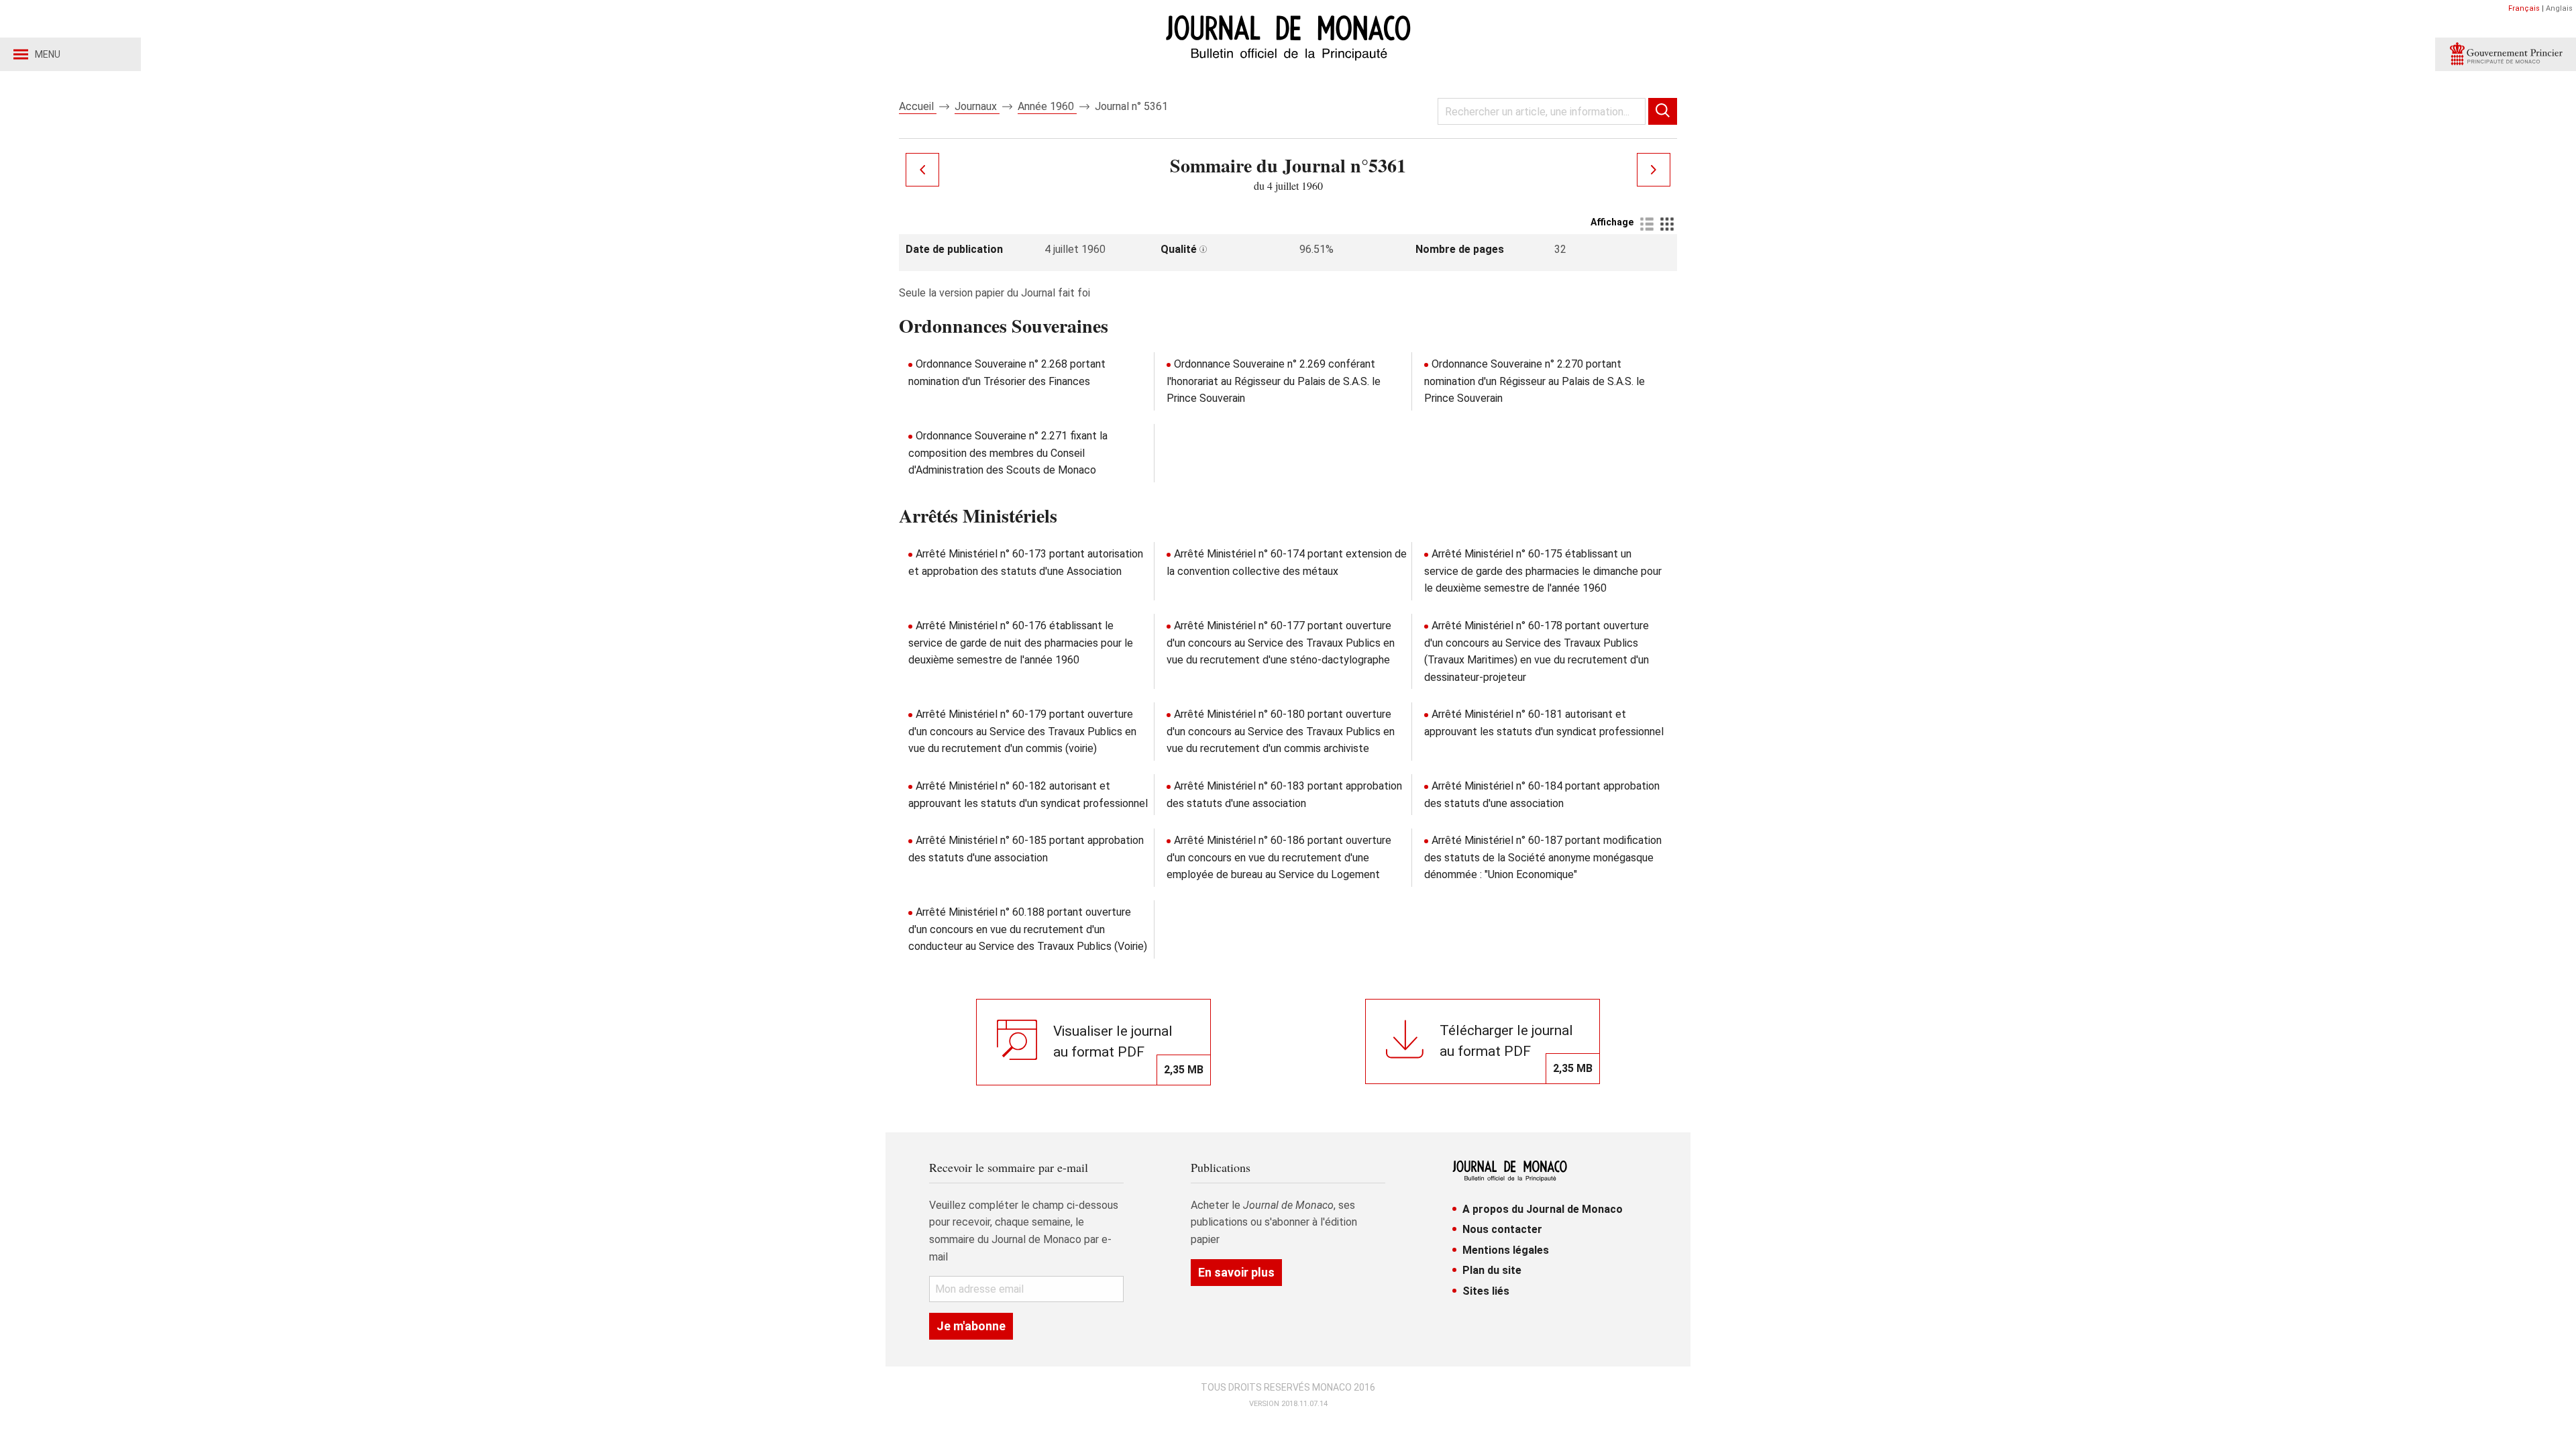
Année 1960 (1047, 106)
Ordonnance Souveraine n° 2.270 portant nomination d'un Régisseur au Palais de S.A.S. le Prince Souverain (1535, 381)
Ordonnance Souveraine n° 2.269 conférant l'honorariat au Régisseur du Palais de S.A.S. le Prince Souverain (1274, 381)
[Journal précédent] (922, 170)
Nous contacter (1502, 1229)
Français (2524, 8)
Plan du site (1492, 1270)
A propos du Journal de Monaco (1543, 1209)
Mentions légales (1506, 1250)
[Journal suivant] (1654, 170)
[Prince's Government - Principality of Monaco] (2506, 54)
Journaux (977, 106)
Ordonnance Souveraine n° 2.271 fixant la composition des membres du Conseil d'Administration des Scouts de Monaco (1008, 453)
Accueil (918, 106)
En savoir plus (1236, 1272)
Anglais (2559, 8)
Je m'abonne (971, 1326)
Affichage (1612, 222)
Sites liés (1486, 1291)
